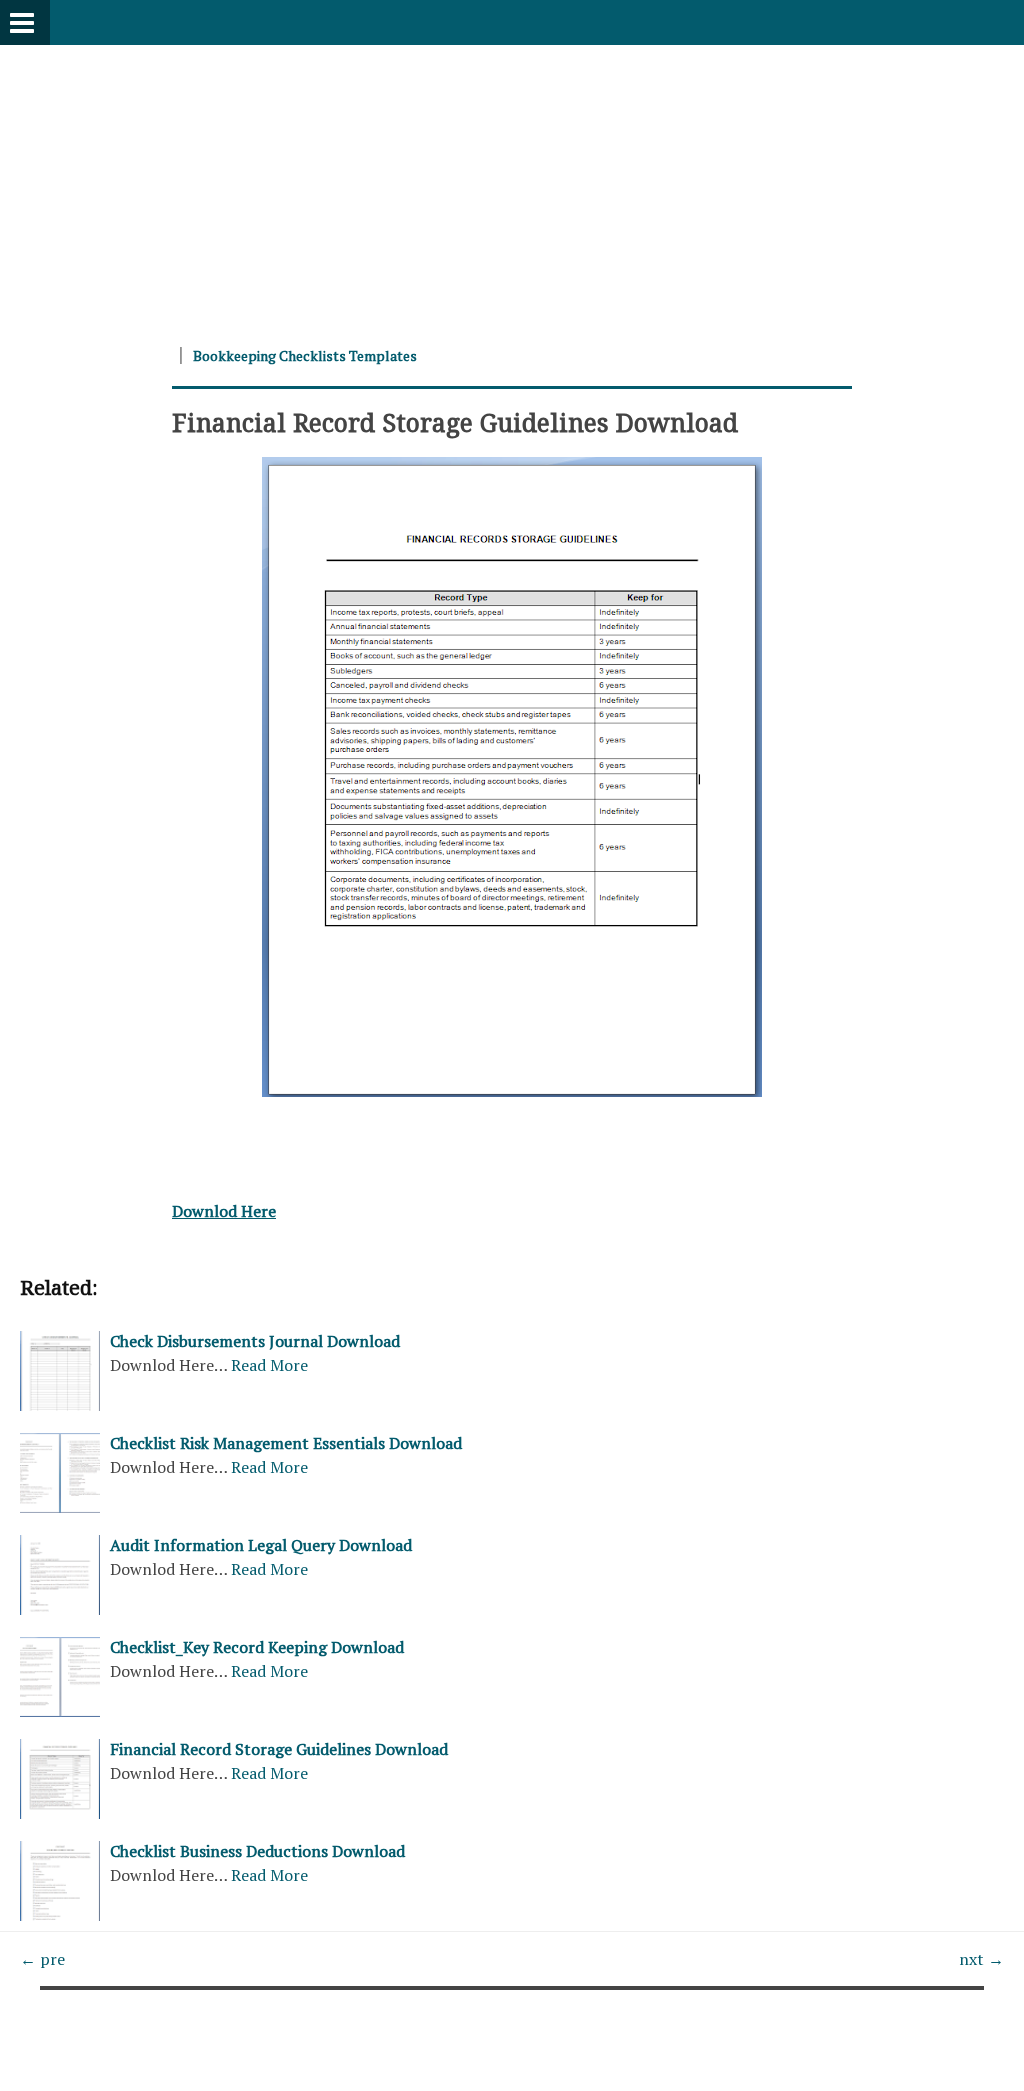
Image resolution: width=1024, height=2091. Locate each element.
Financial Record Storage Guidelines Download (455, 422)
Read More (269, 1365)
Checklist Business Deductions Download (257, 1851)
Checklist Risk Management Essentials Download (286, 1443)
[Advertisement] (512, 185)
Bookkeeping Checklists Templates (305, 355)
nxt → (981, 1959)
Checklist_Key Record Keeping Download (257, 1647)
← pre (42, 1959)
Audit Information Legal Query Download (261, 1545)
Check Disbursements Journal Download (255, 1341)
